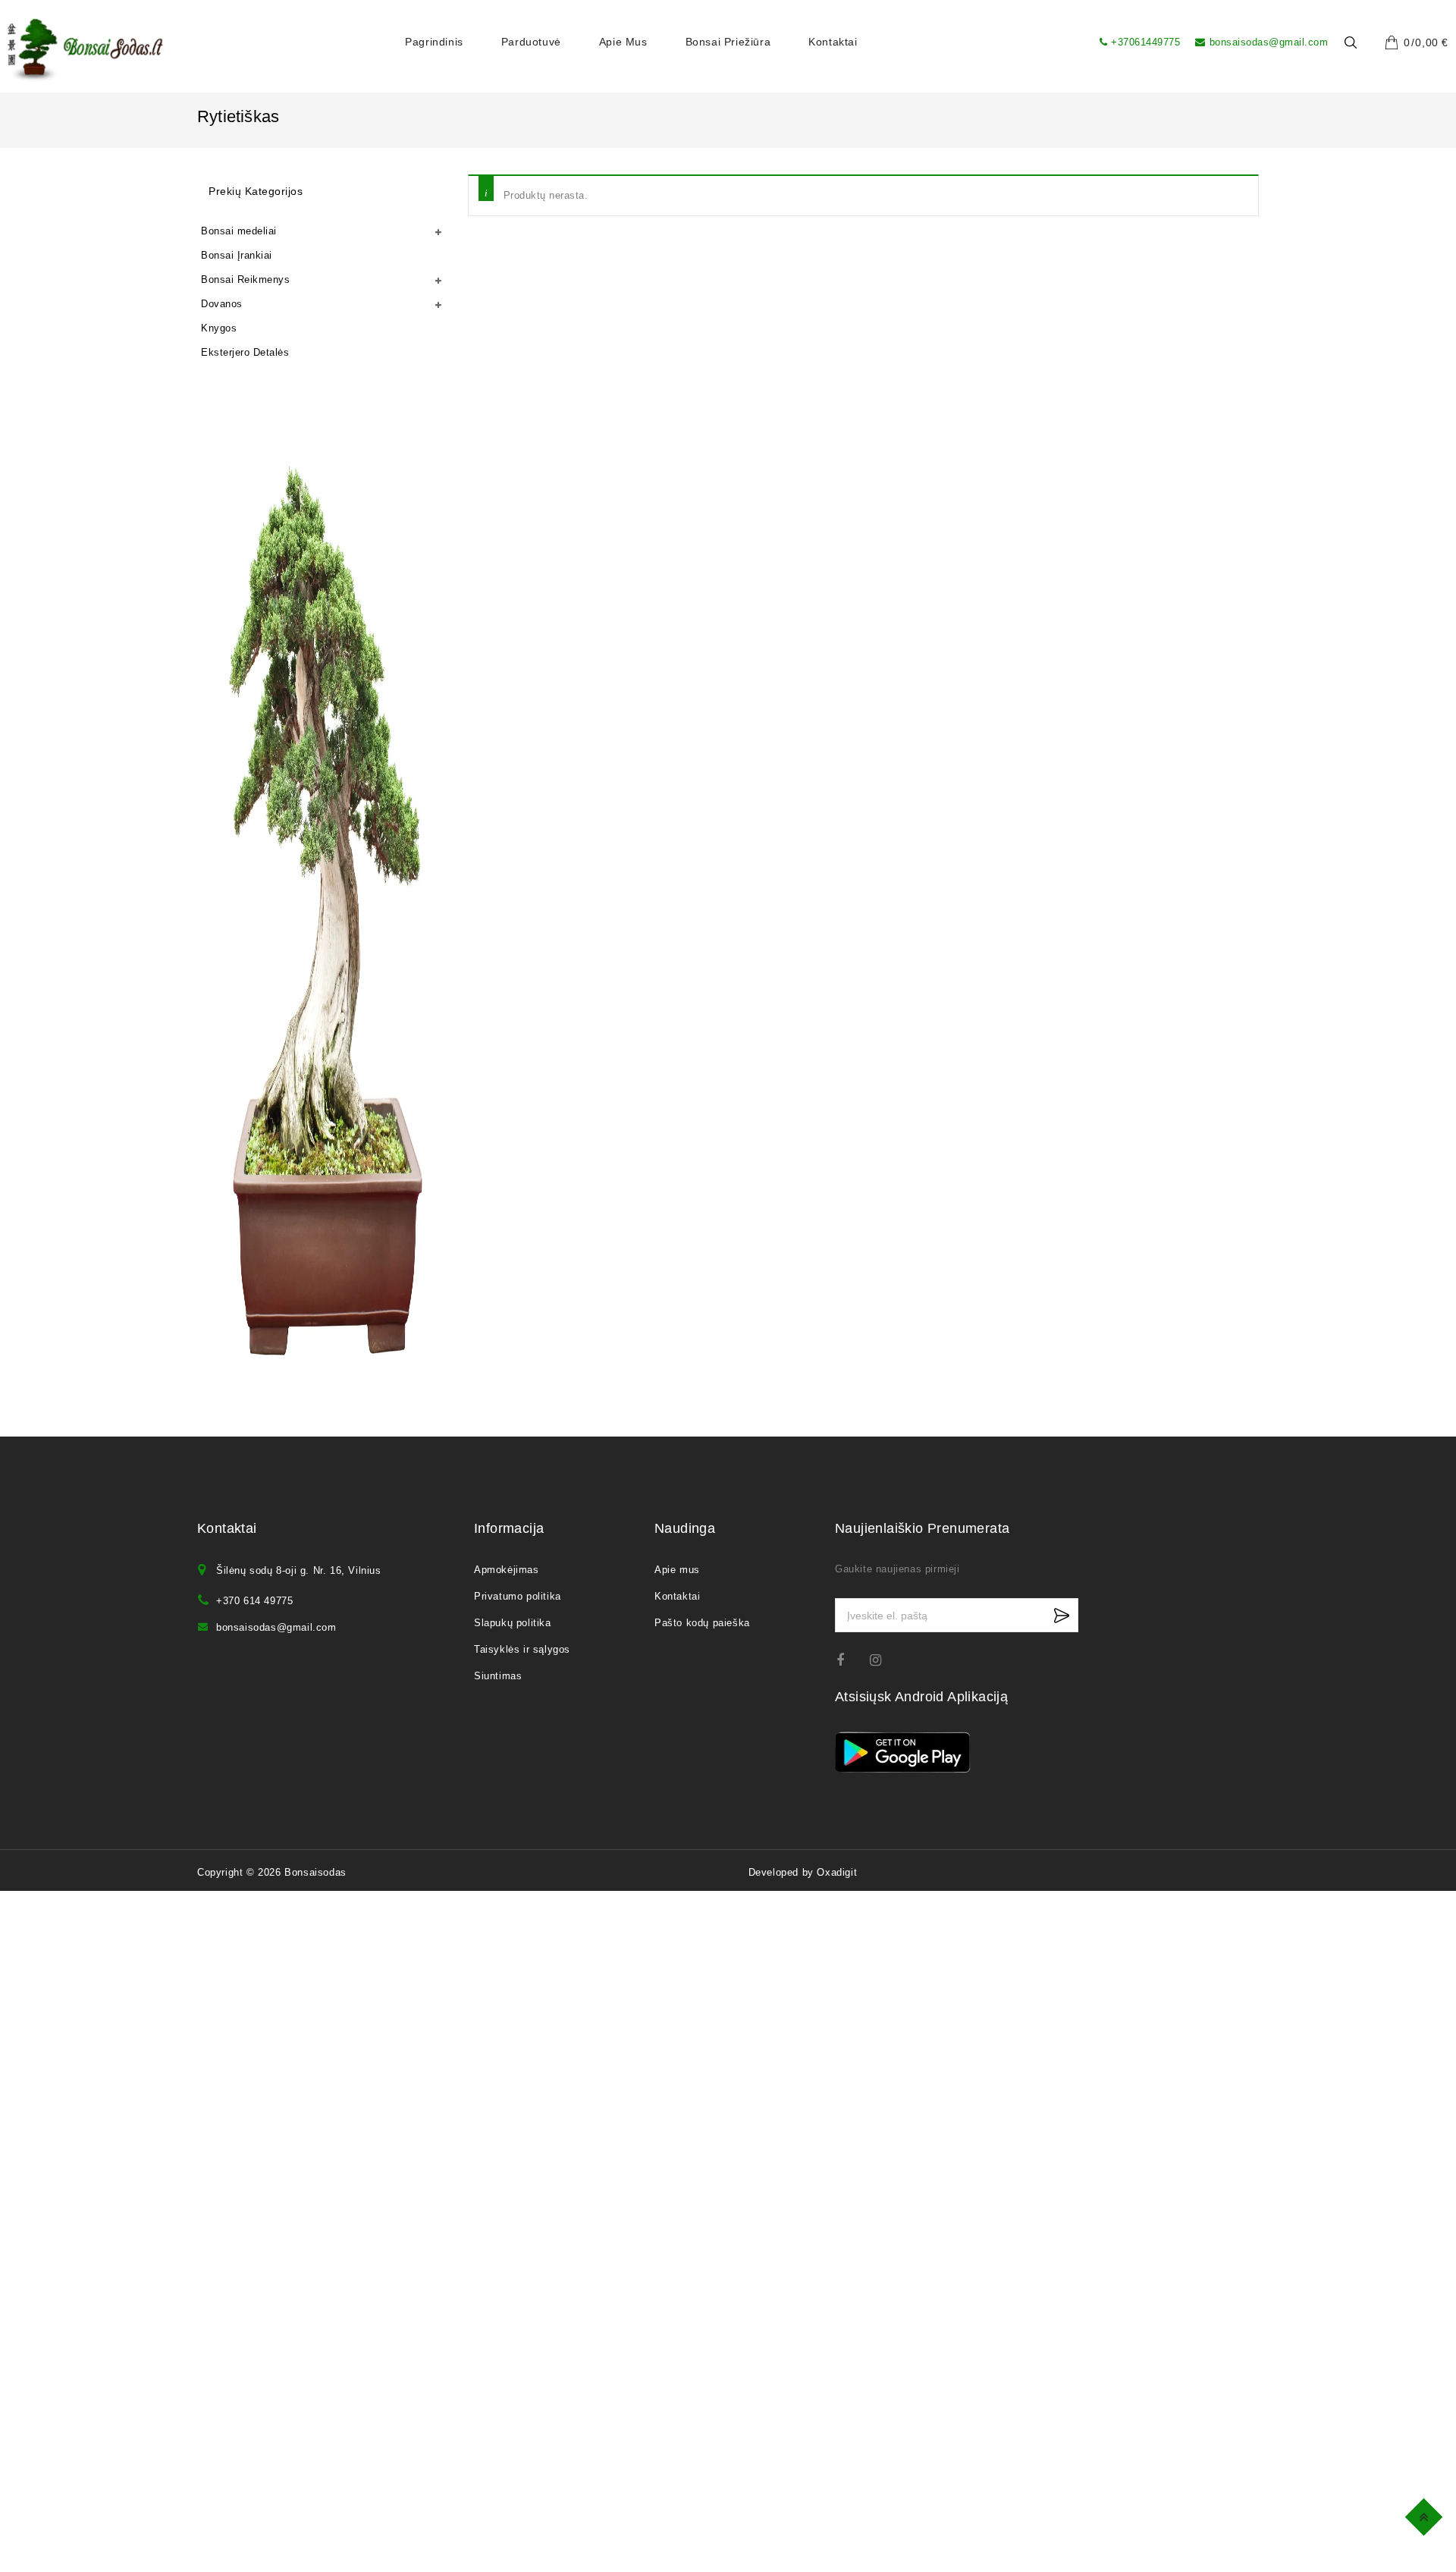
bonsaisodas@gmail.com (1269, 42)
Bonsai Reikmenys (245, 279)
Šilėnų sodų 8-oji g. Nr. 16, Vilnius (299, 1570)
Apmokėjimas (507, 1570)
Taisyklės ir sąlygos (522, 1649)
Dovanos (222, 304)
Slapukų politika (513, 1623)
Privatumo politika (518, 1596)
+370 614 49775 (254, 1601)
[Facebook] (850, 1660)
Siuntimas (498, 1676)
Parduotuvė (531, 42)
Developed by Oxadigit (803, 1872)
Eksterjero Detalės (245, 352)
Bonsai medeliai (239, 231)
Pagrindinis (434, 42)
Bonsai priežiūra (728, 42)
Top (1426, 2515)
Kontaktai (833, 42)
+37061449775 (1145, 42)
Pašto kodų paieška (702, 1623)
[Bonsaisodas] (85, 50)
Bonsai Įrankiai (237, 255)
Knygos (219, 328)
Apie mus (623, 42)
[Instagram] (883, 1660)
